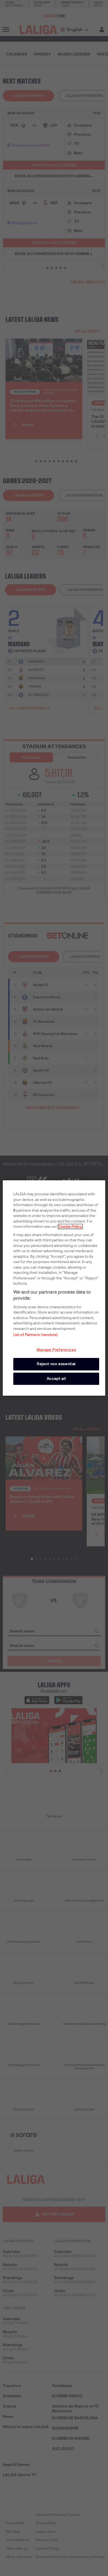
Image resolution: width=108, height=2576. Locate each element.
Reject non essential (56, 1364)
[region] (54, 1288)
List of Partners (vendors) (36, 1335)
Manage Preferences (56, 1350)
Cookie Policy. (70, 1227)
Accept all (56, 1379)
